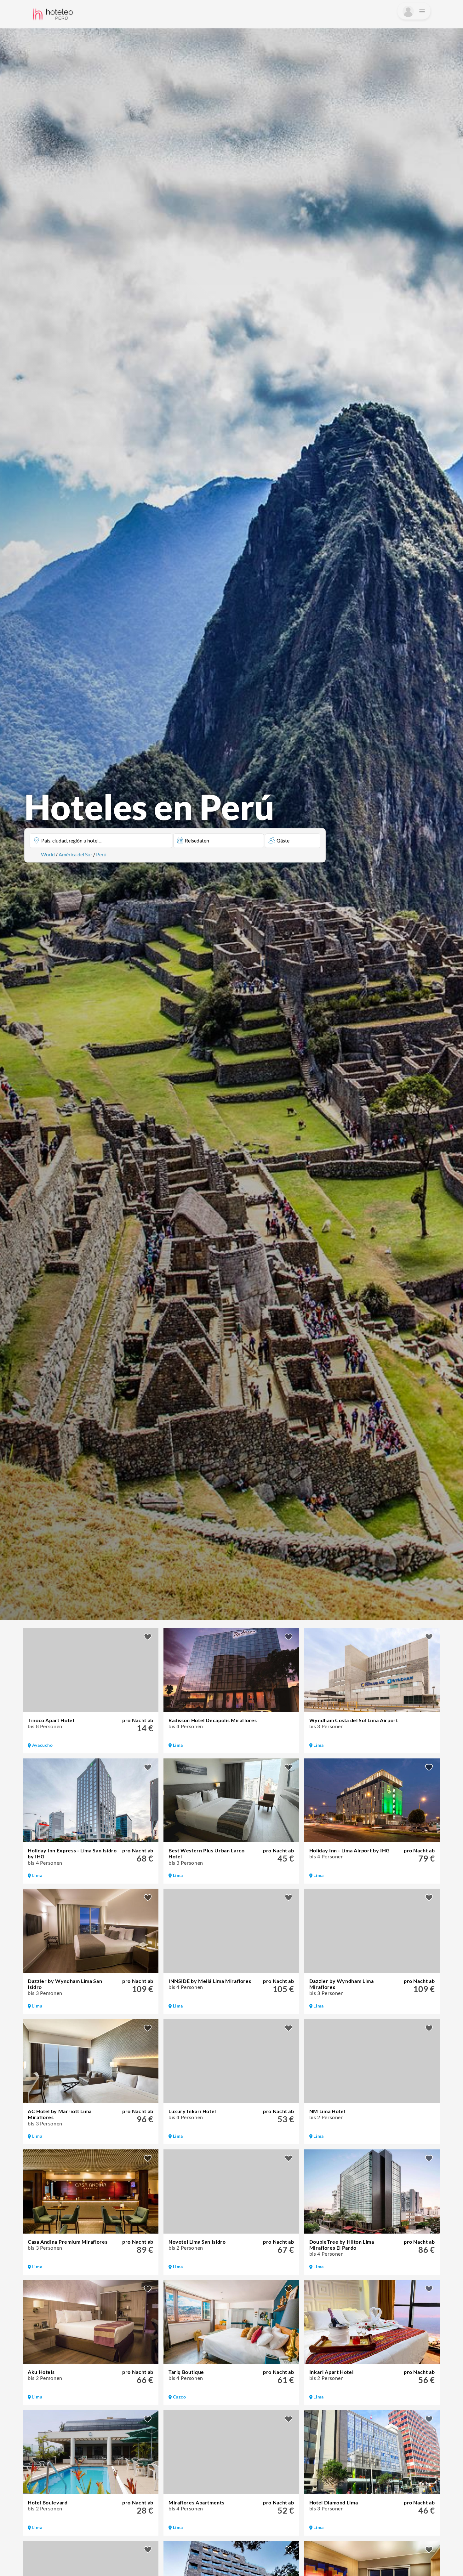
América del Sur (75, 854)
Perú (101, 854)
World (48, 854)
